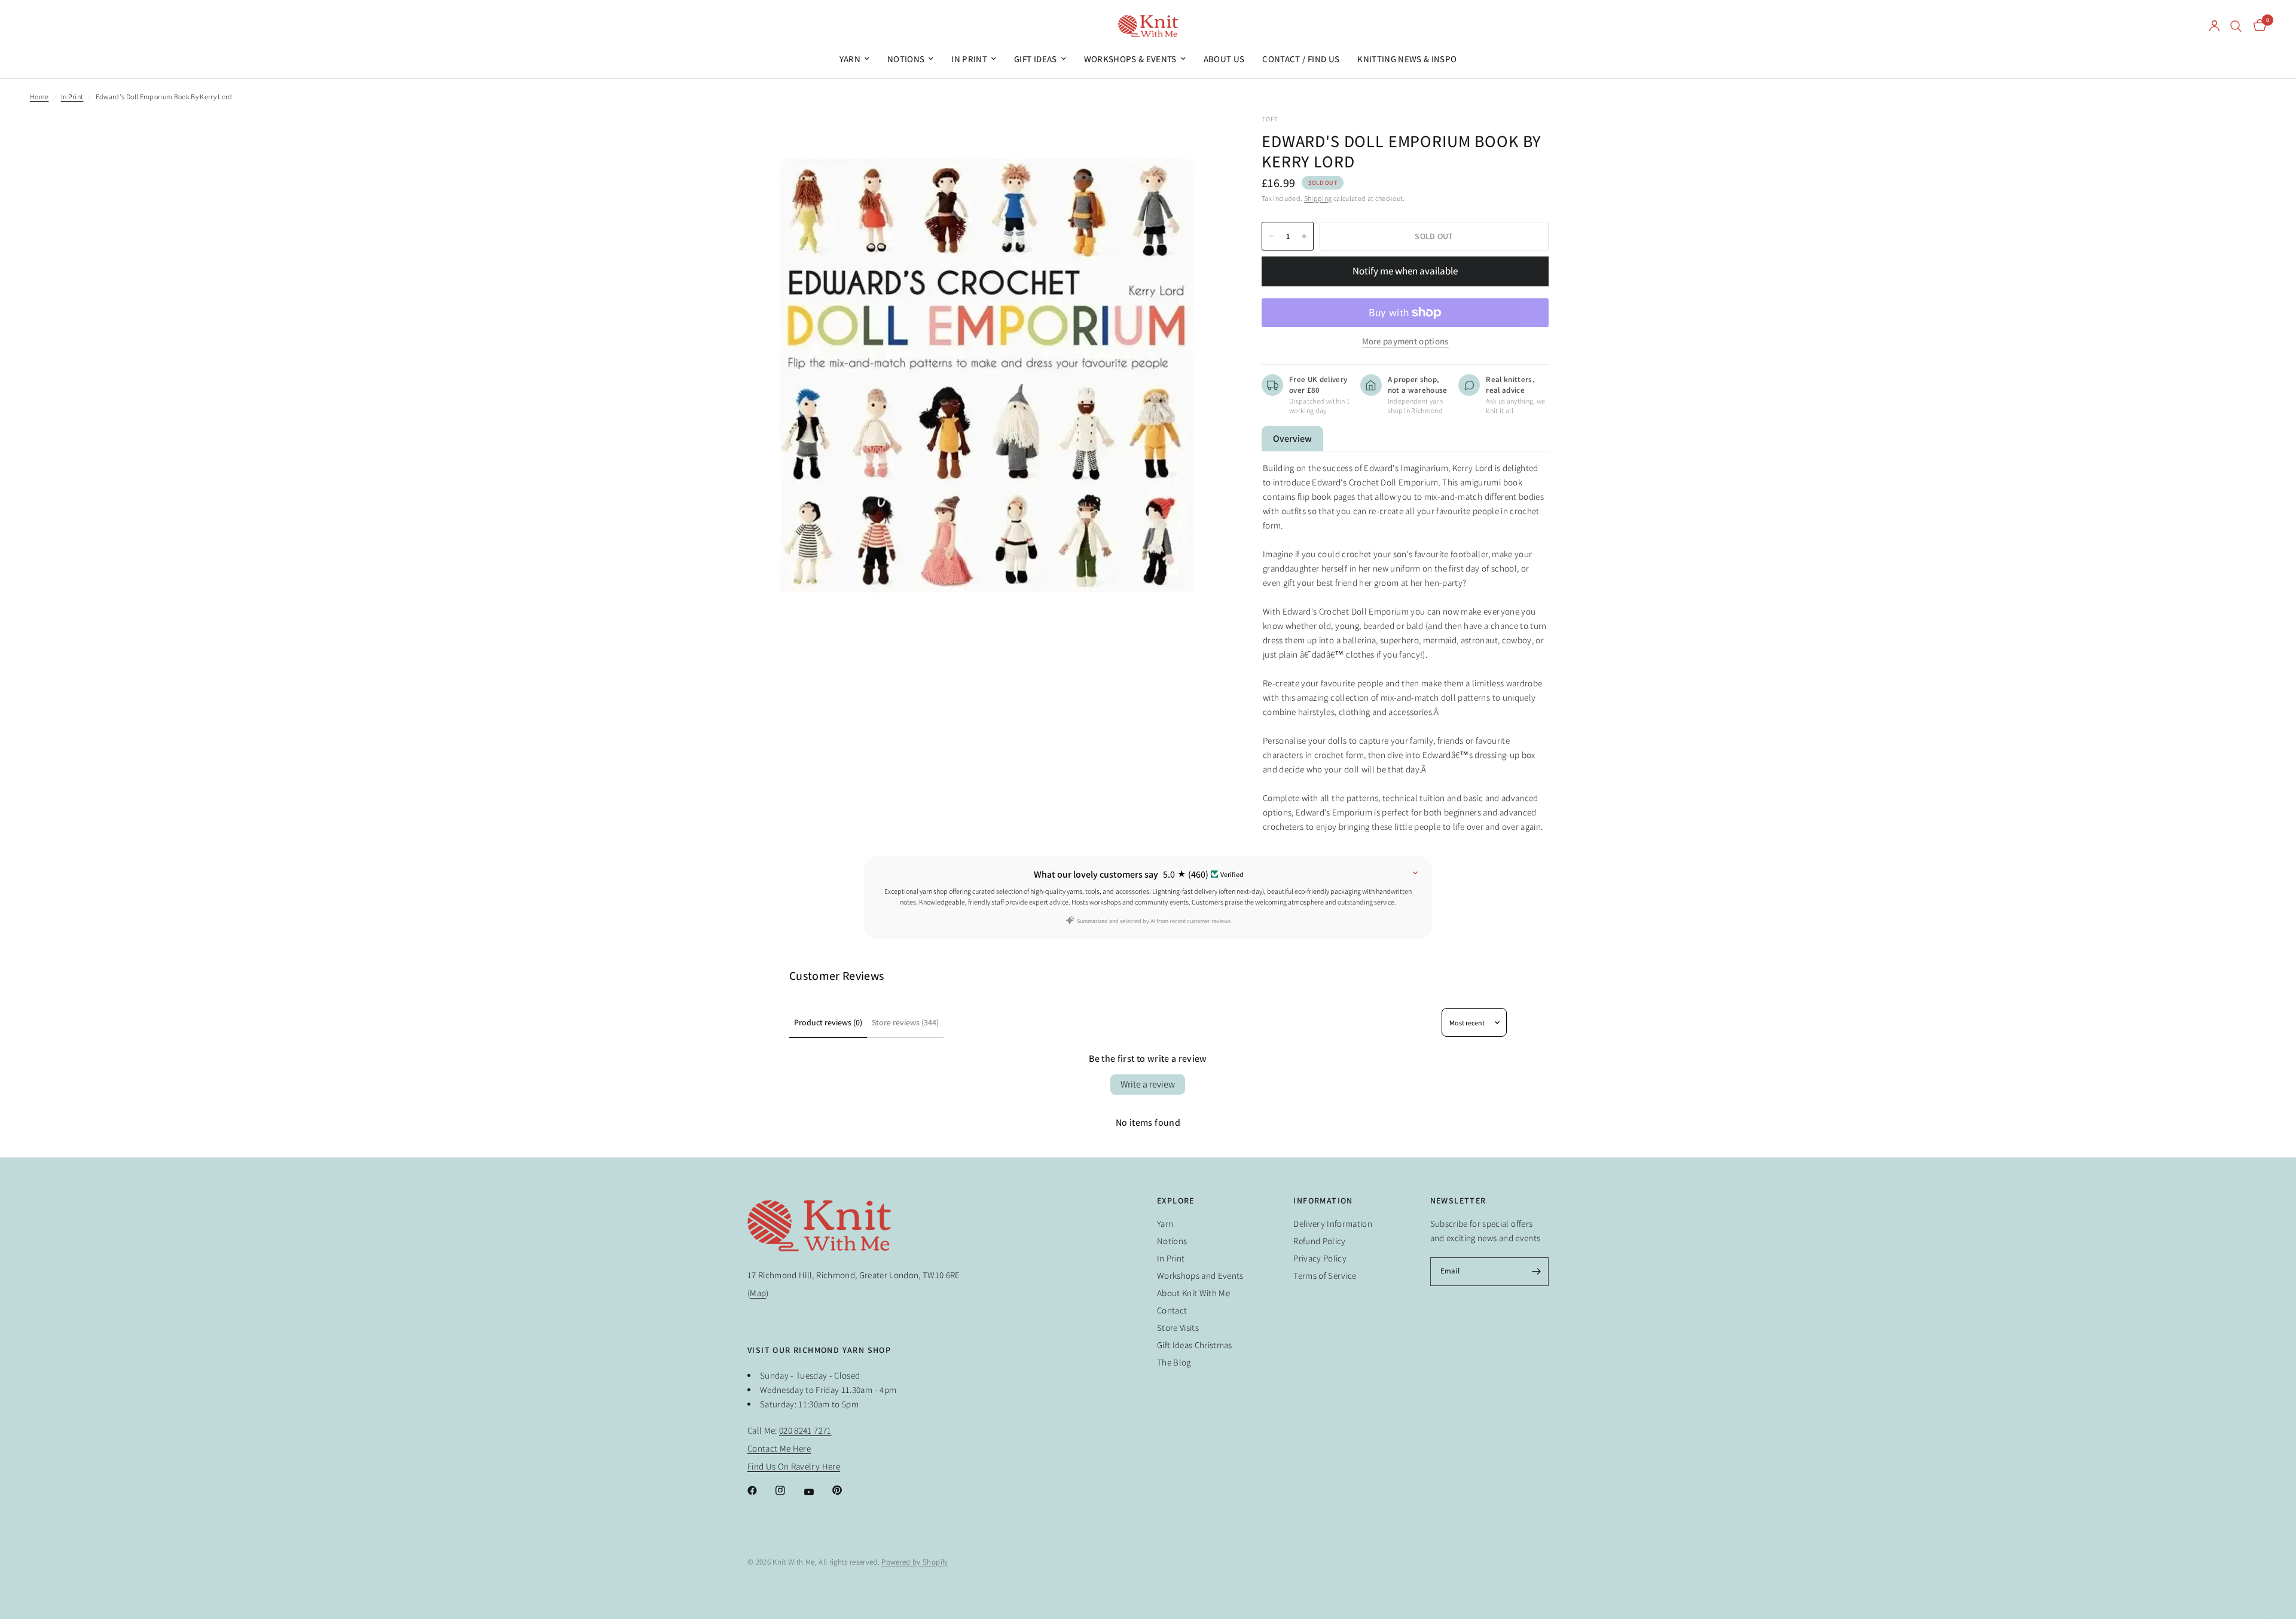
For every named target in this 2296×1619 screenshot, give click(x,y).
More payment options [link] (1405, 341)
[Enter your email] (1537, 1272)
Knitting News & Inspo (1407, 59)
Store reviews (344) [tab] (905, 1022)
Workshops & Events (1130, 59)
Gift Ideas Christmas (1195, 1345)
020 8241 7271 (805, 1430)
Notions (906, 59)
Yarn (850, 59)
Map (758, 1293)
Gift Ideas (1035, 59)
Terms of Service (1325, 1276)
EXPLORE (1176, 1200)
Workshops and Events (1200, 1276)
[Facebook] (761, 1490)
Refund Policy (1319, 1241)
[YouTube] (817, 1492)
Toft (1270, 119)
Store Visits (1178, 1328)
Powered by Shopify (915, 1562)
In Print (969, 59)
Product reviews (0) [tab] (828, 1022)
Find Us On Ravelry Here (794, 1466)
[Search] (2236, 26)
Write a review (1148, 1084)
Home (39, 97)
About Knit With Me (1193, 1293)
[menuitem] (854, 59)
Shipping (1318, 198)
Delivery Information (1333, 1224)
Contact (1172, 1310)
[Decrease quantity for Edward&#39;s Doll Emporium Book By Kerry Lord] (1271, 236)
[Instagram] (789, 1490)
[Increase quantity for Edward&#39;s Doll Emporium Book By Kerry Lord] (1304, 236)
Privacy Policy (1320, 1258)
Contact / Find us (1301, 59)
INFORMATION (1323, 1200)
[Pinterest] (845, 1490)
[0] (2257, 26)
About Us (1224, 59)
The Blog (1174, 1362)
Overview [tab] (1292, 439)
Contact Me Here (779, 1448)
